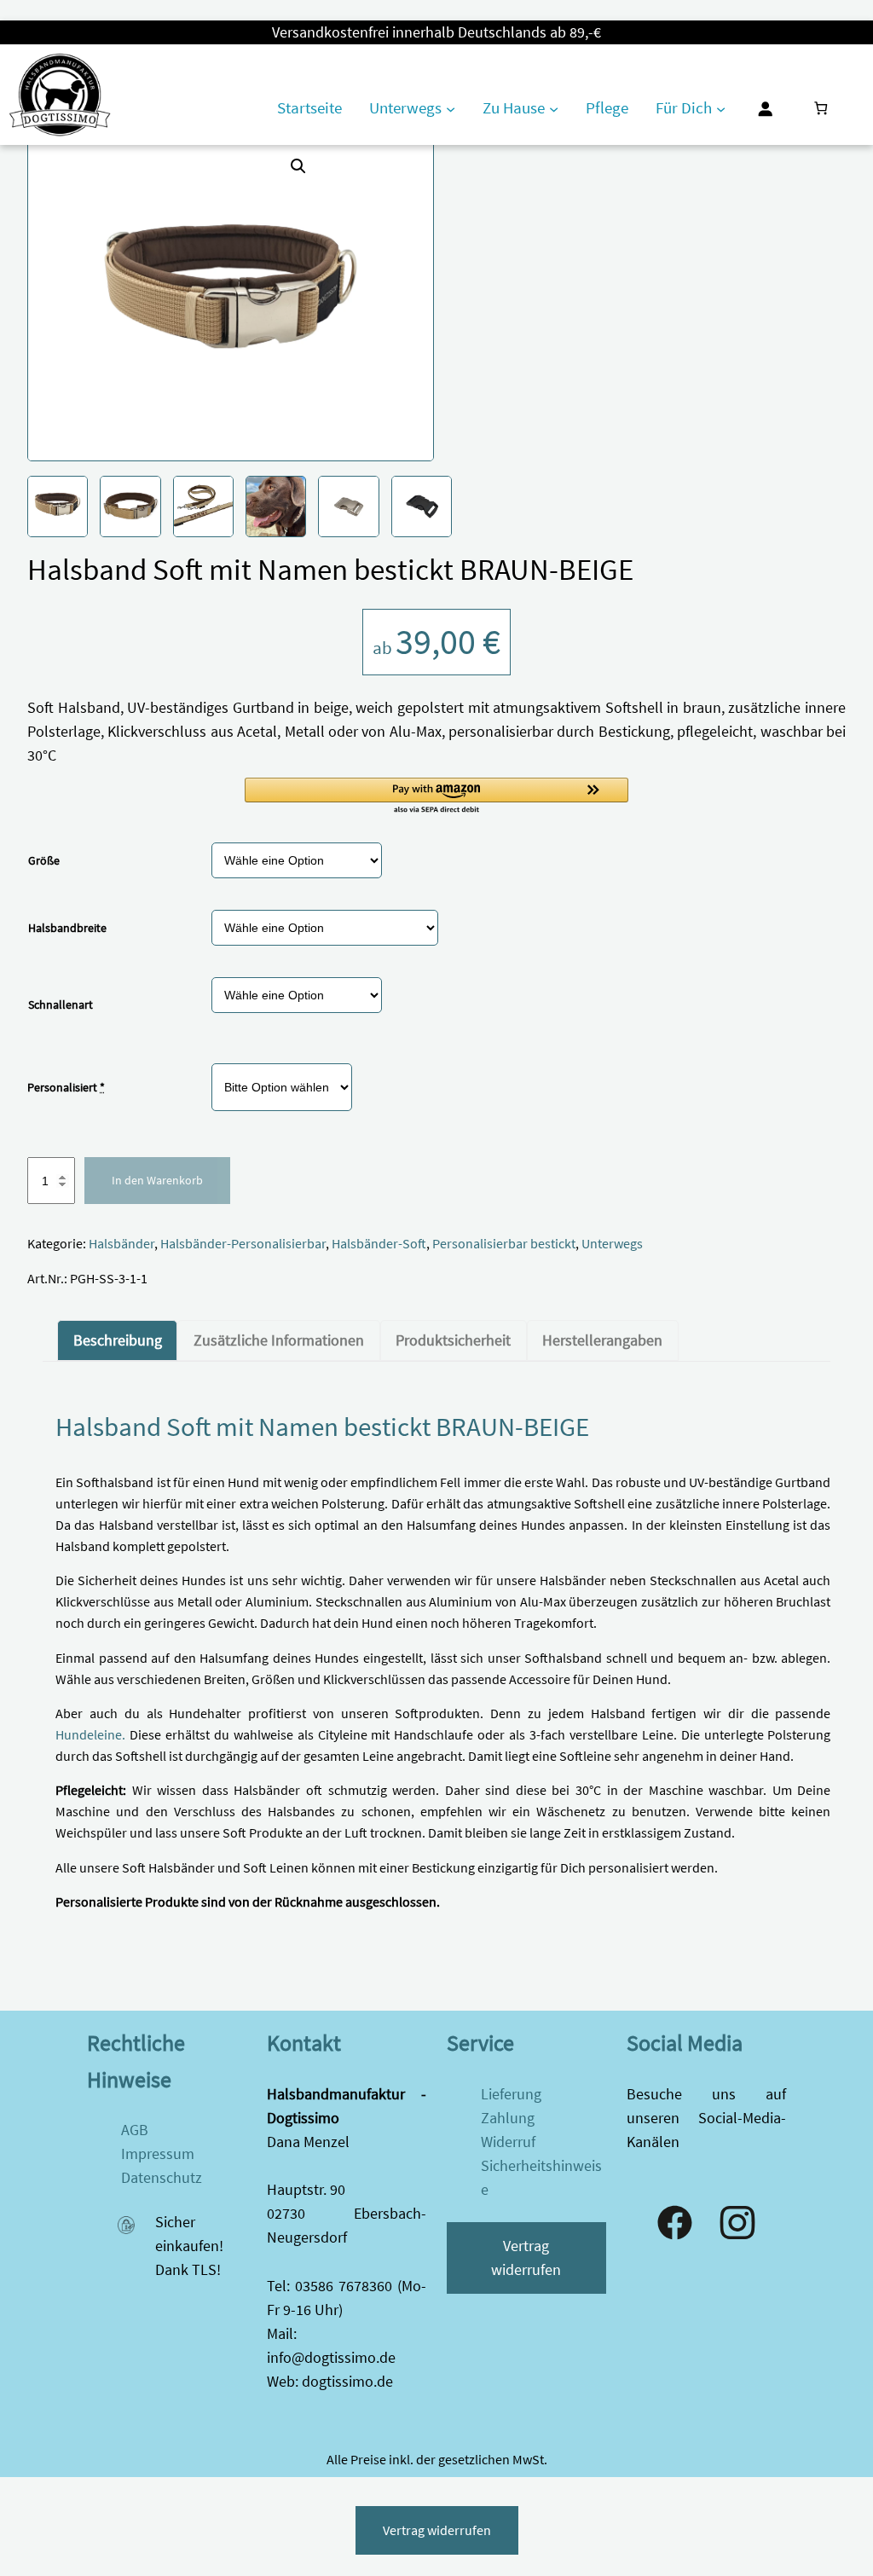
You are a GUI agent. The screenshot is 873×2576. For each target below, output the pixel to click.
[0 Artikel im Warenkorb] (821, 109)
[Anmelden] (765, 108)
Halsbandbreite (67, 928)
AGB (135, 2130)
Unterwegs (612, 1244)
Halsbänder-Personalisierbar (243, 1244)
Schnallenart (61, 1004)
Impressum (158, 2154)
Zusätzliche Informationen (279, 1340)
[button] (298, 166)
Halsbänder (121, 1244)
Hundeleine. (90, 1735)
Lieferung (511, 2094)
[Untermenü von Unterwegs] (451, 109)
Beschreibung (118, 1340)
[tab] (117, 1340)
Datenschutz (162, 2178)
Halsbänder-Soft (379, 1244)
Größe (44, 860)
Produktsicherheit (453, 1340)
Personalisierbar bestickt (504, 1244)
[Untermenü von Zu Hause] (554, 109)
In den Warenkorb (157, 1180)
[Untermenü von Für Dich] (721, 109)
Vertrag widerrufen (526, 2258)
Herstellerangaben (602, 1340)
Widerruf (508, 2142)
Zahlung (508, 2118)
